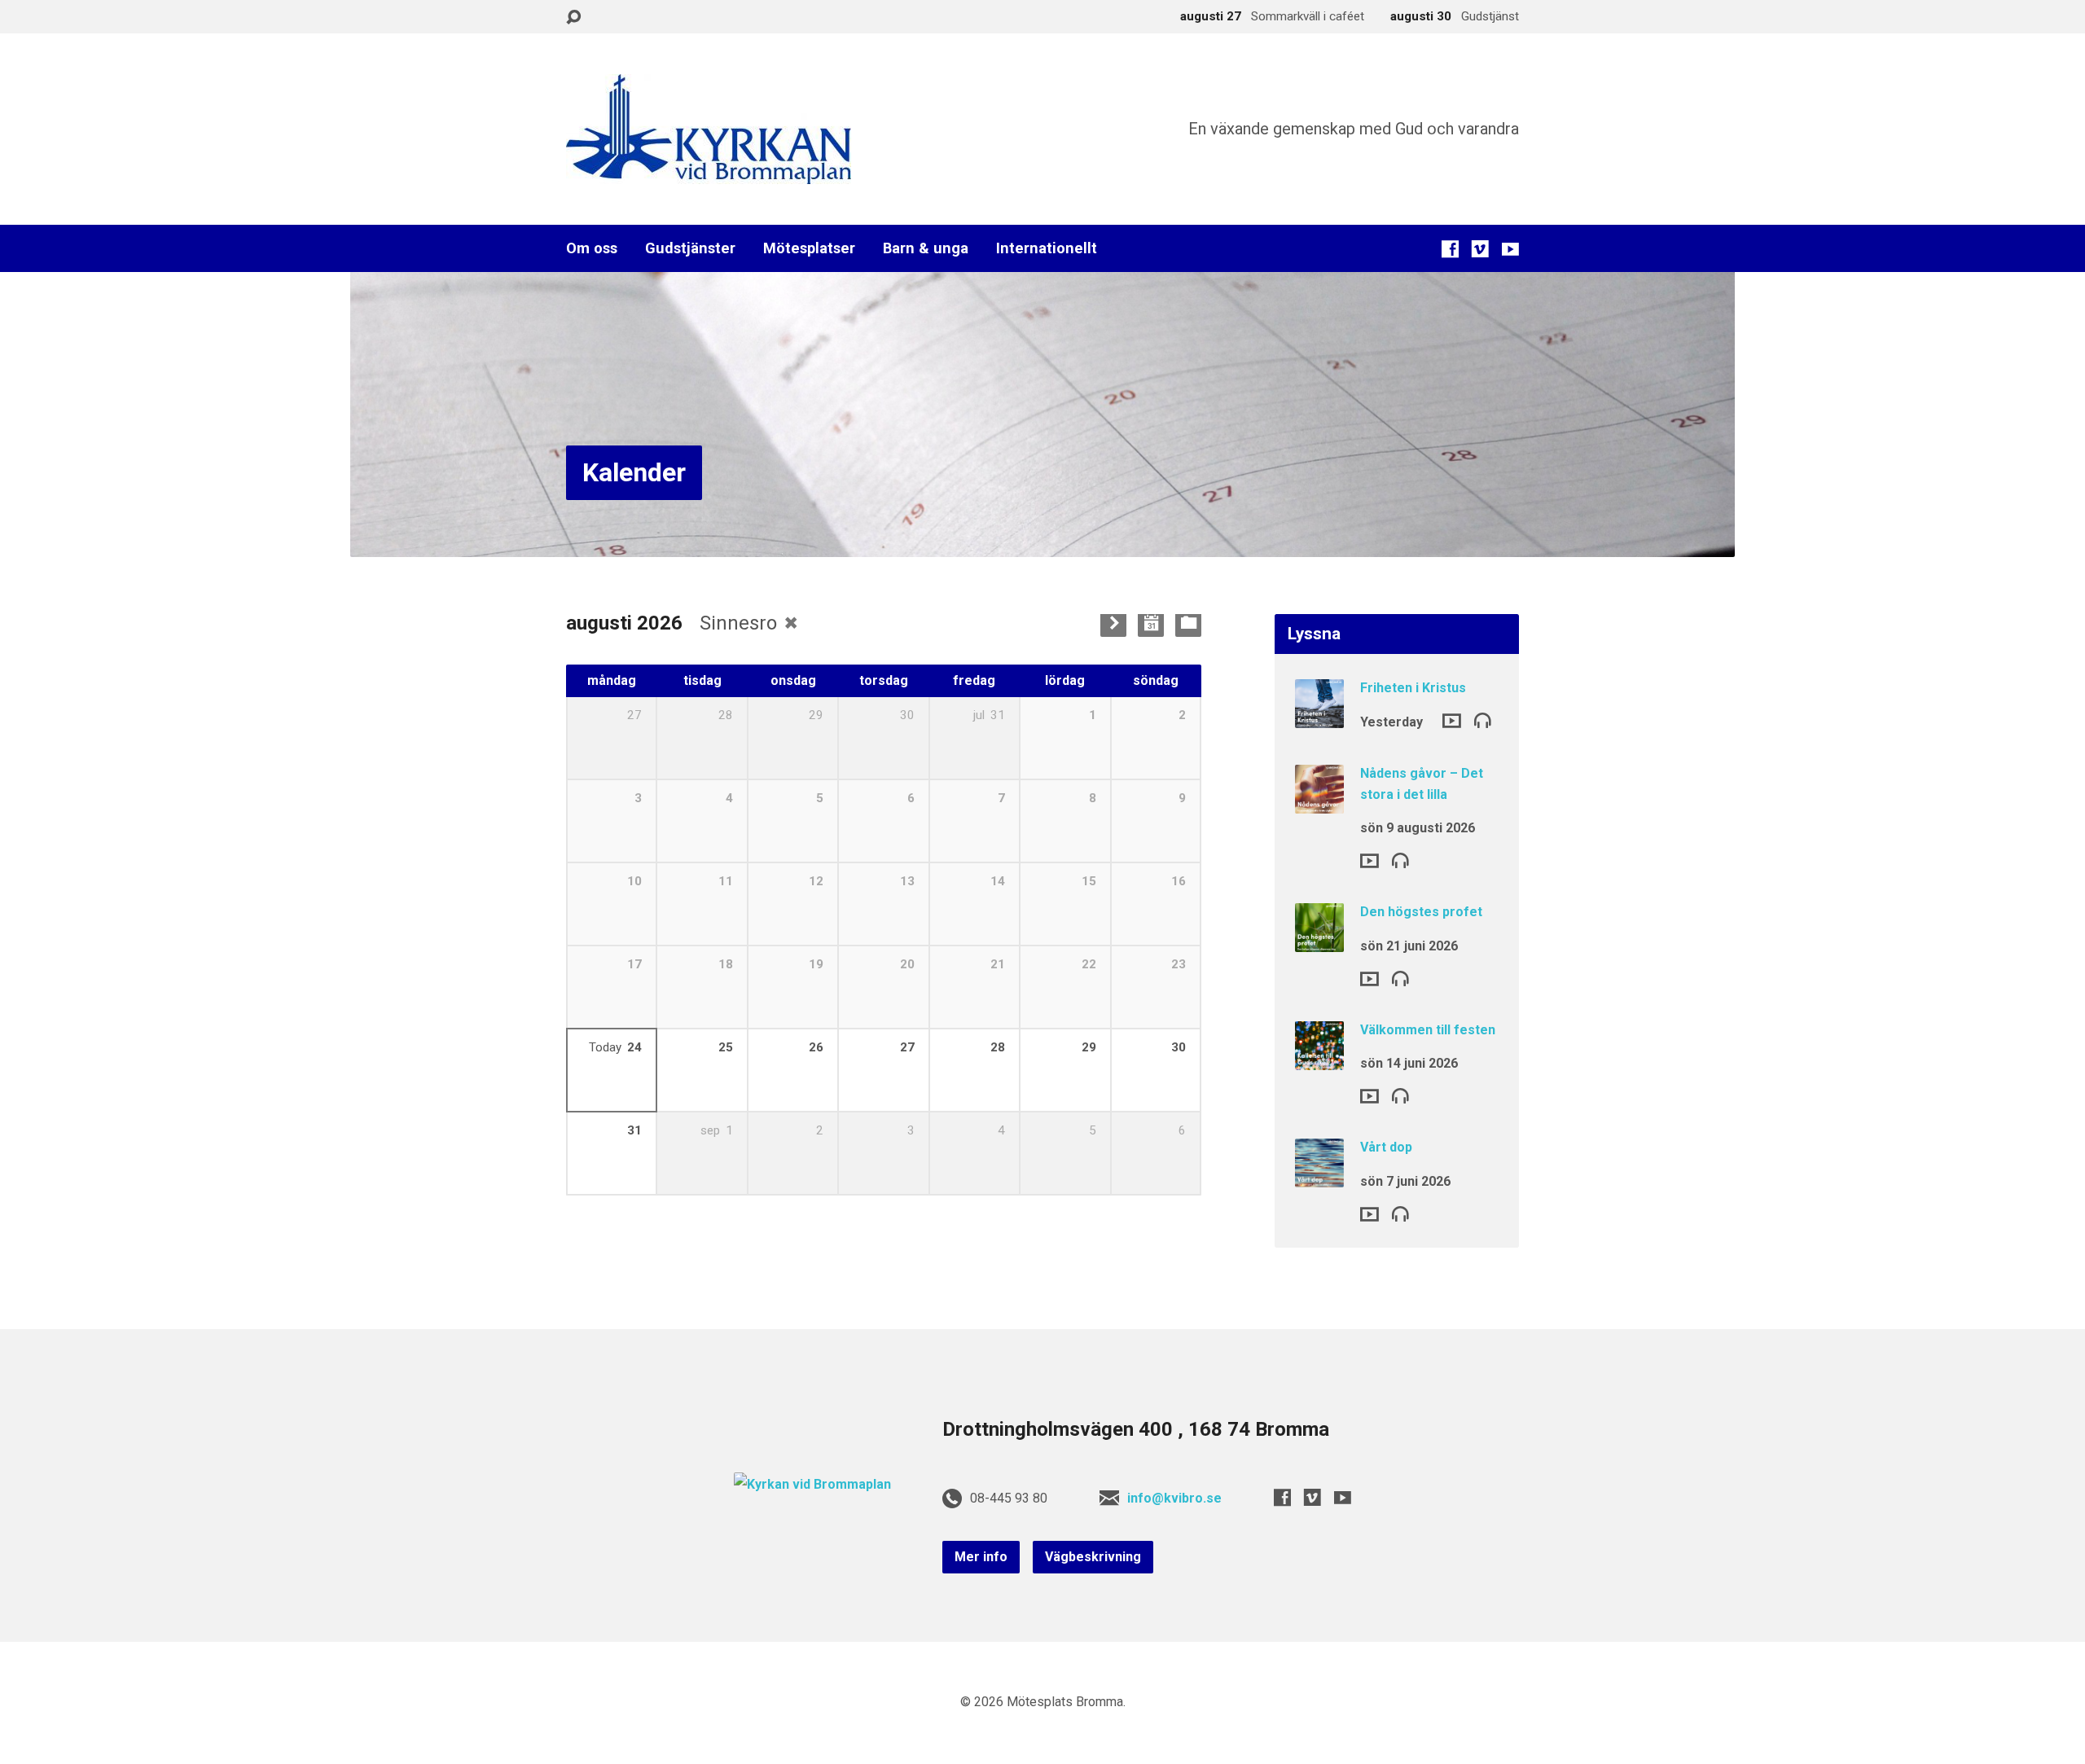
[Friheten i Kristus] (1319, 717)
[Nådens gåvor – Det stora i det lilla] (1319, 803)
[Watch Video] (1452, 721)
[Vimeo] (1480, 249)
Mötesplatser (809, 248)
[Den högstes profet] (1319, 941)
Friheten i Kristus (1413, 688)
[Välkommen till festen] (1319, 1058)
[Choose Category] (1188, 624)
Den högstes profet (1421, 912)
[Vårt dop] (1319, 1176)
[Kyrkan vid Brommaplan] (812, 1484)
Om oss (592, 248)
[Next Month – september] (1113, 624)
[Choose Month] (1151, 624)
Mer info (981, 1557)
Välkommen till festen (1428, 1030)
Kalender (634, 472)
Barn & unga (926, 248)
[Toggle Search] (573, 18)
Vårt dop (1386, 1147)
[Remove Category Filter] (791, 623)
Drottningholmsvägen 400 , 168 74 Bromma (1136, 1429)
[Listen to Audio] (1483, 720)
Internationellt (1047, 248)
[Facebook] (1450, 249)
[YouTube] (1510, 249)
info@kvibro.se (1174, 1498)
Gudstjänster (690, 248)
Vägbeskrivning (1093, 1557)
